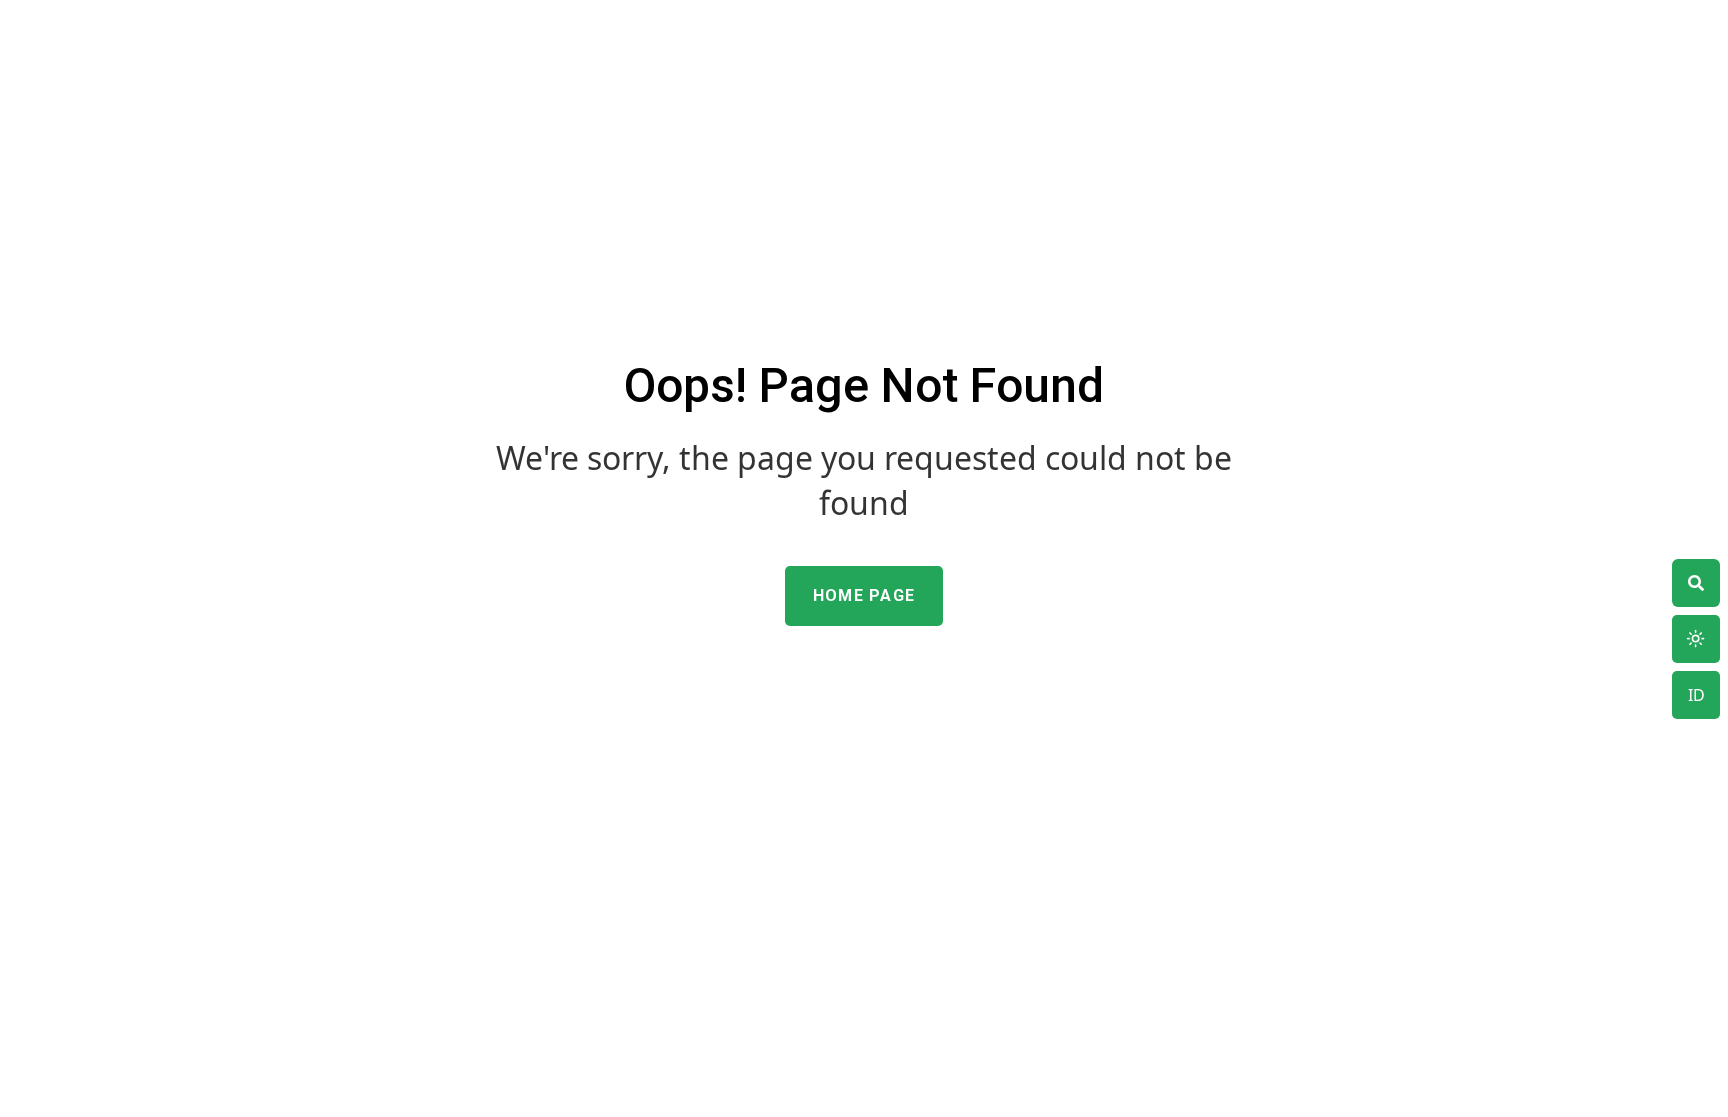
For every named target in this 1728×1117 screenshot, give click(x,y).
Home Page (864, 595)
